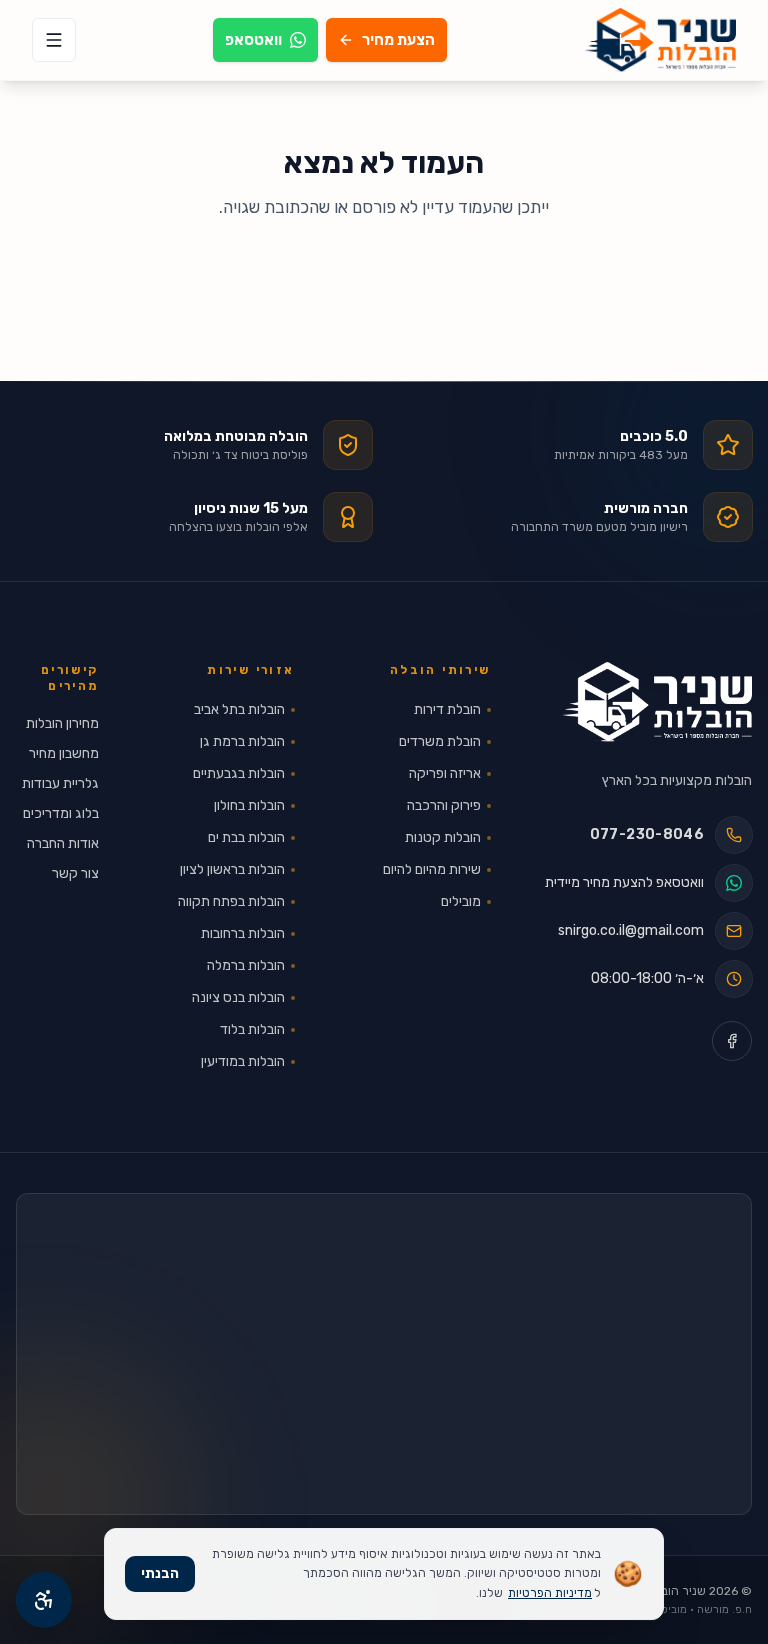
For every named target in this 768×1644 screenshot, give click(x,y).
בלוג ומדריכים (61, 813)
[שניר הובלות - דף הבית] (657, 702)
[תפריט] (54, 40)
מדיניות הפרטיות (550, 1593)
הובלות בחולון (249, 805)
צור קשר (75, 873)
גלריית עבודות (60, 783)
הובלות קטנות (443, 837)
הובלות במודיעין (243, 1061)
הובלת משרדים (440, 741)
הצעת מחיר (398, 40)
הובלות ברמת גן (242, 741)
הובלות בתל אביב (239, 709)
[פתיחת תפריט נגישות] (44, 1600)
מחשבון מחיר (64, 753)
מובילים (461, 901)
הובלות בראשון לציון (232, 869)
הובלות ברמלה (246, 965)
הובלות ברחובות (243, 933)
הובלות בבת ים (246, 837)
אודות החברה (63, 843)
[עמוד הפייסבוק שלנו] (732, 1041)
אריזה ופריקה (445, 773)
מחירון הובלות (62, 723)
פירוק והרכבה (444, 805)
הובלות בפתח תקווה (231, 901)
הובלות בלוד (252, 1029)
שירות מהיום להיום (432, 869)
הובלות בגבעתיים (239, 773)
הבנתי (160, 1573)
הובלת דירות (447, 709)
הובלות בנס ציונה (238, 997)
